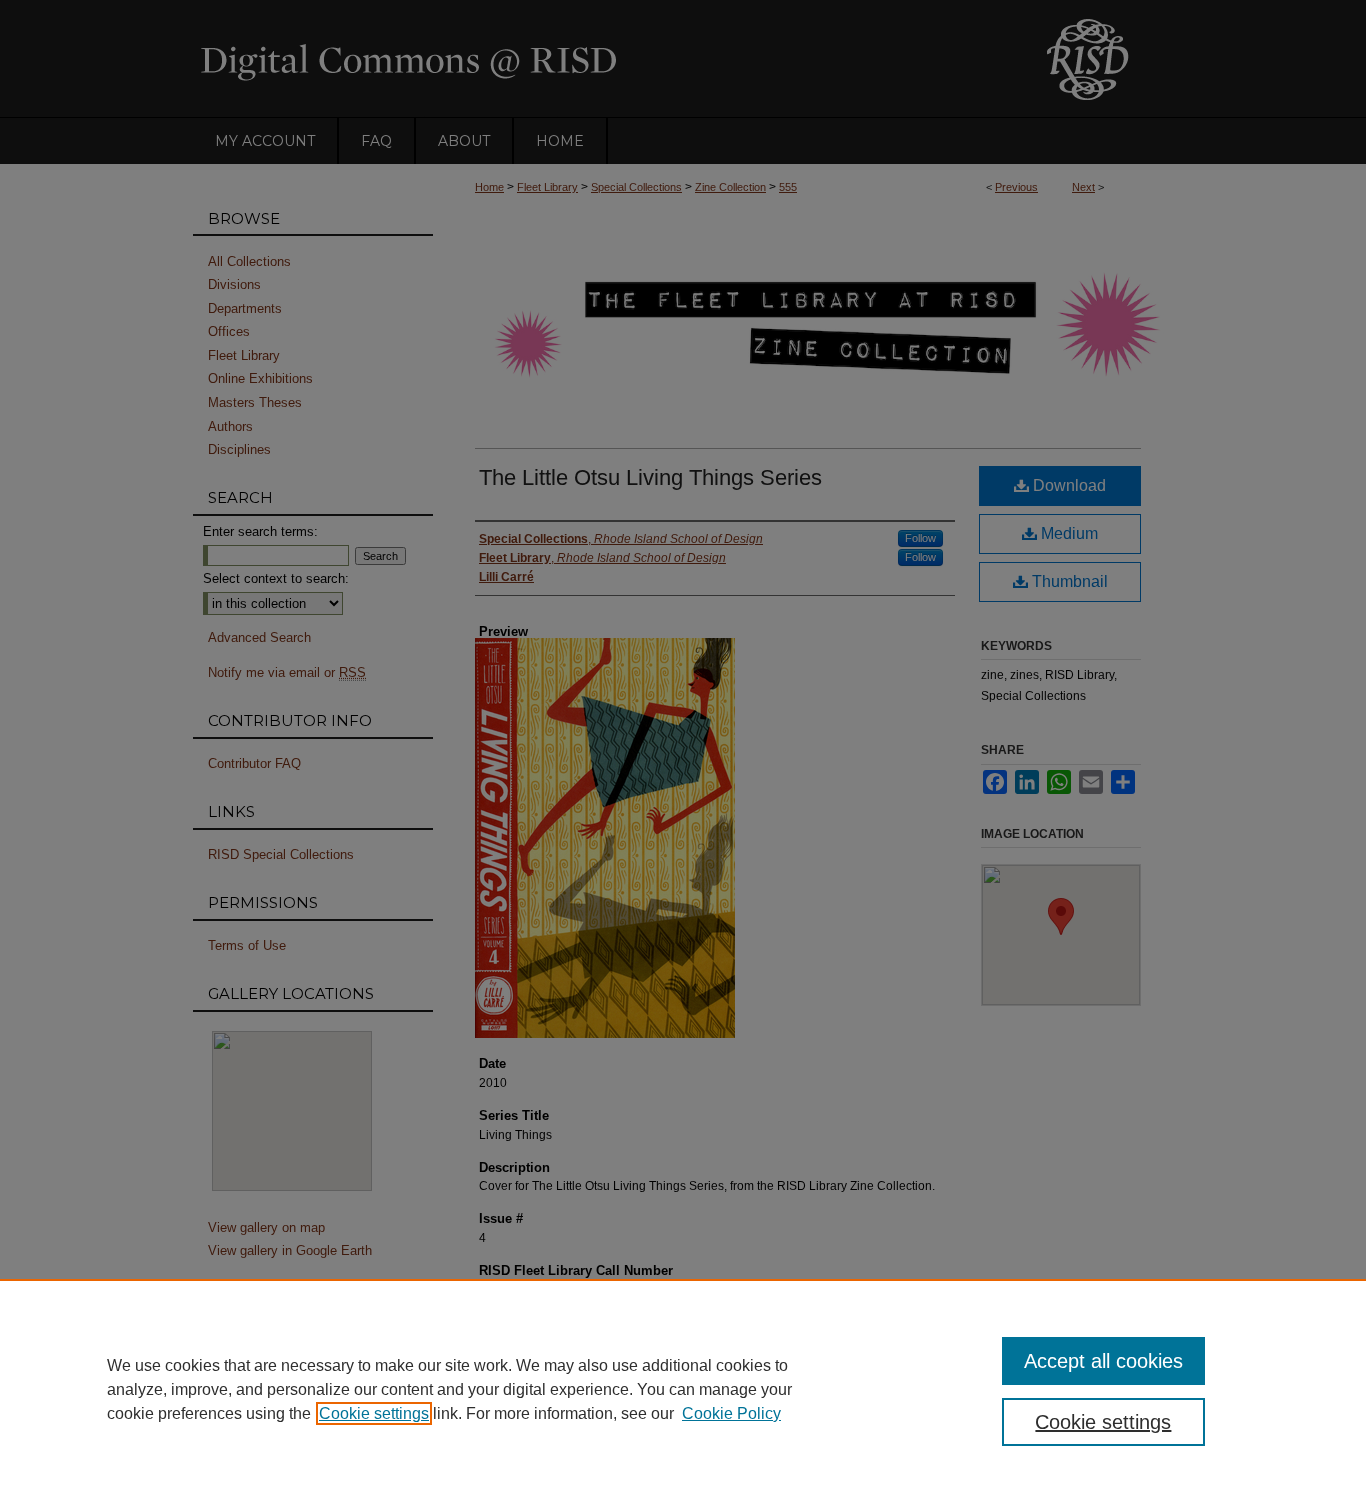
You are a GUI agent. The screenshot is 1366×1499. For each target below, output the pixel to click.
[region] (683, 1389)
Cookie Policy (731, 1413)
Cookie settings (374, 1413)
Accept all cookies (1103, 1361)
